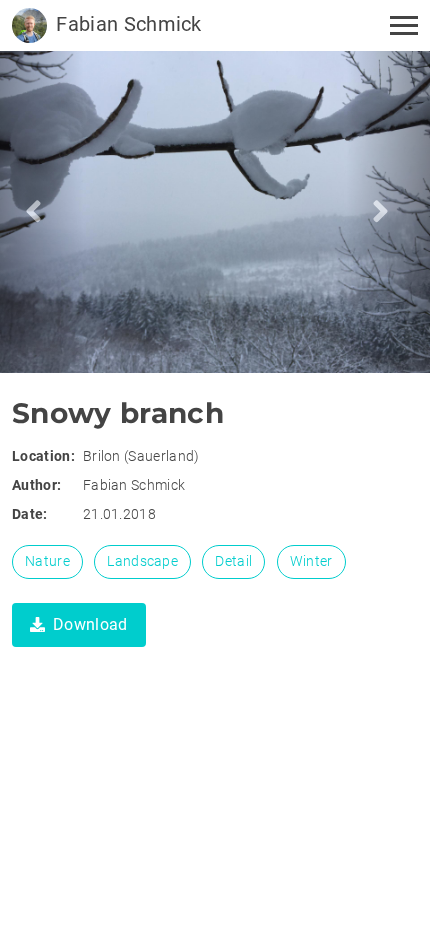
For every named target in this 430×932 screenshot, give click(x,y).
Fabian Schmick (126, 24)
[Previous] (388, 211)
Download (90, 624)
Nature (47, 561)
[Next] (41, 211)
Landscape (142, 561)
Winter (311, 561)
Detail (233, 561)
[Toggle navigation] (398, 25)
